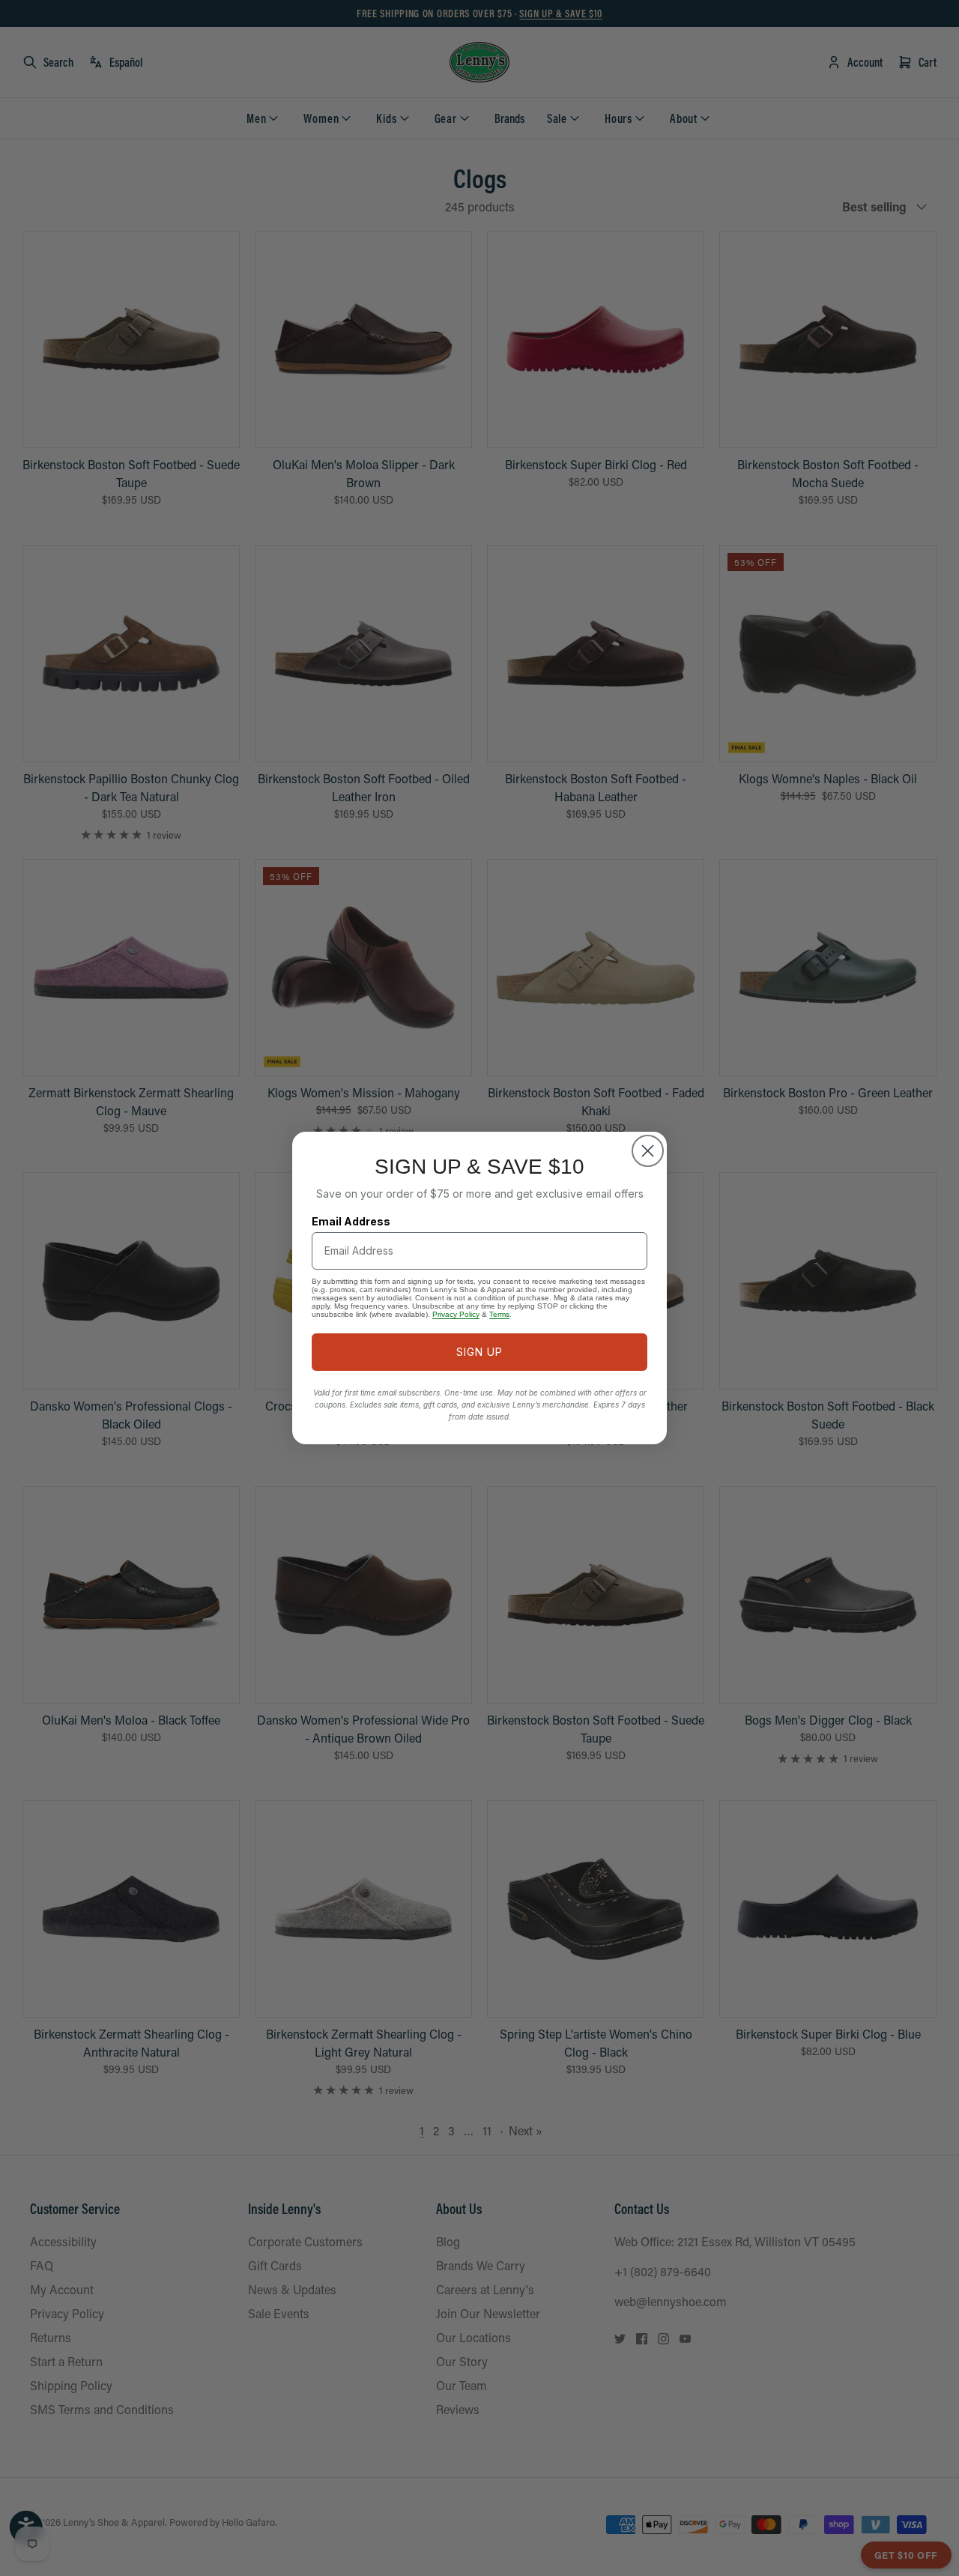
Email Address (351, 1221)
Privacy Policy (456, 1314)
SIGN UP (479, 1352)
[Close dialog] (648, 1151)
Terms (499, 1314)
